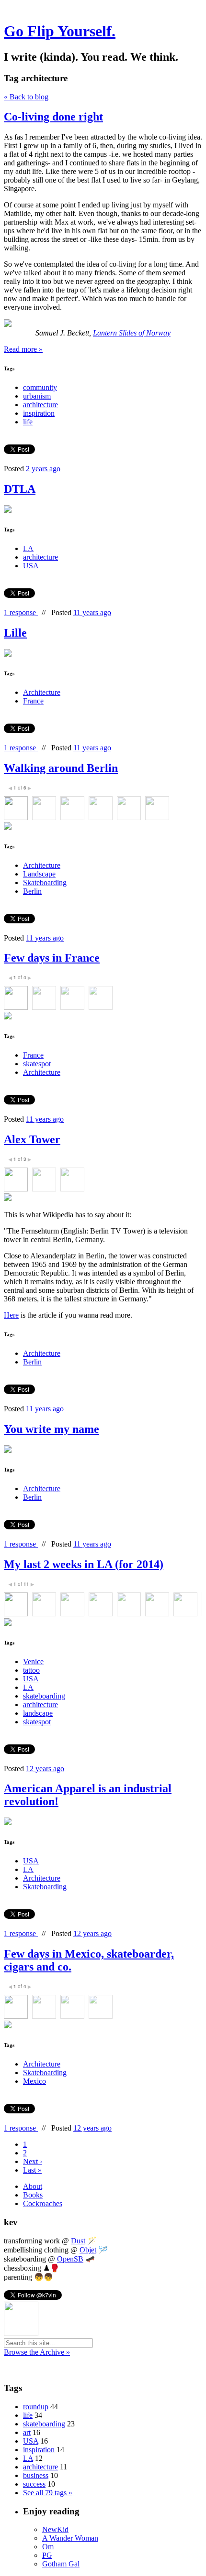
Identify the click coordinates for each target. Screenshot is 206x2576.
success (34, 2484)
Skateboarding (45, 882)
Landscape (39, 874)
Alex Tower (32, 1139)
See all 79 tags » (48, 2493)
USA (31, 566)
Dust (78, 2241)
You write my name (51, 1429)
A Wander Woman (70, 2538)
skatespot (37, 1064)
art (27, 2432)
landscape (38, 1713)
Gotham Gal (61, 2564)
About (33, 2186)
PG (47, 2555)
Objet (88, 2250)
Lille (15, 633)
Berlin (32, 891)
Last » (32, 2170)
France (33, 701)
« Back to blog (26, 97)
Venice (33, 1661)
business (36, 2475)
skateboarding (44, 1696)
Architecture (42, 692)
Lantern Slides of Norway (132, 333)
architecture (40, 405)
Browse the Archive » (37, 2352)
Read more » (23, 349)
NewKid (55, 2529)
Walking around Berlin (61, 768)
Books (33, 2195)
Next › (33, 2161)
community (40, 387)
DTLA (20, 489)
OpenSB (70, 2259)
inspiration (39, 413)
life (28, 422)
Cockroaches (43, 2203)
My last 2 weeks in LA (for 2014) (84, 1564)
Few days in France (52, 958)
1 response (21, 612)
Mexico (34, 2081)
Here (11, 1315)
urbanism (37, 396)
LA (28, 548)
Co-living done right (53, 117)
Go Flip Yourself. (60, 31)
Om (48, 2547)
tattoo (31, 1670)
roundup (36, 2407)
